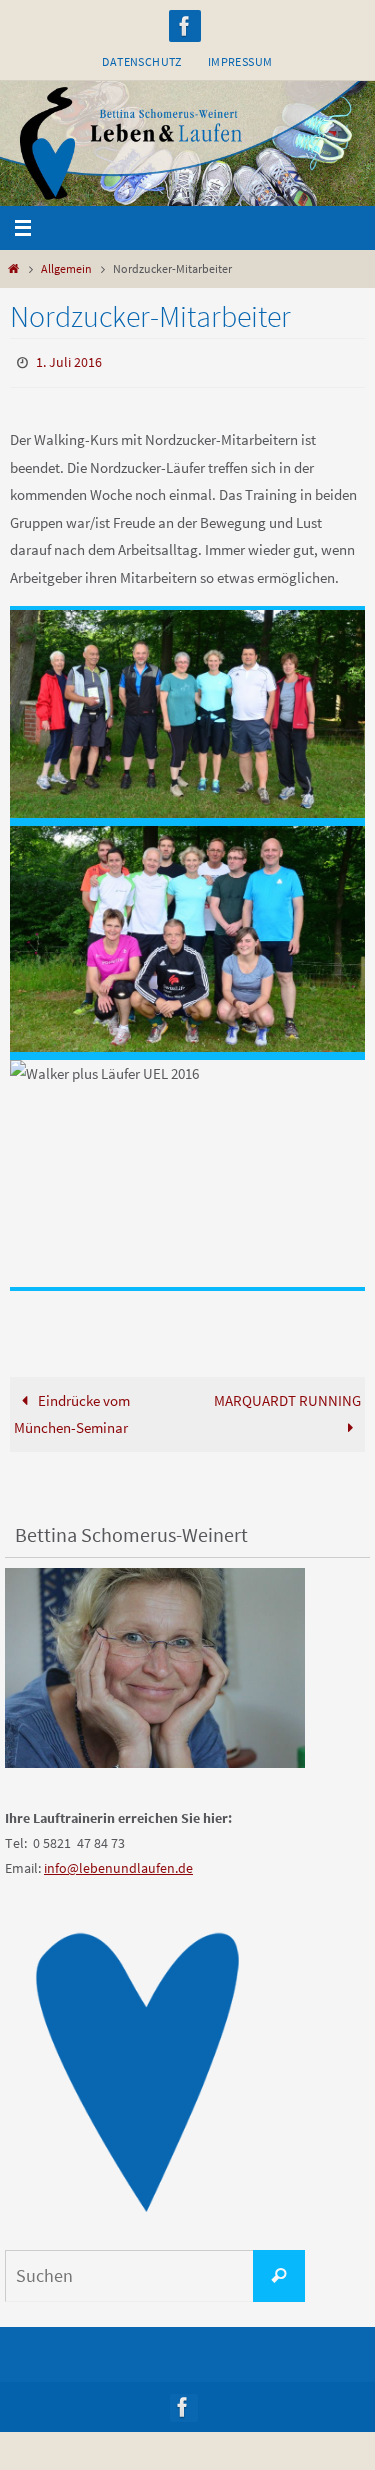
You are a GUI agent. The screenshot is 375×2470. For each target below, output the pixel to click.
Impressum (240, 61)
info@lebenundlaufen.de (118, 1864)
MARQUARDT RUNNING (287, 1395)
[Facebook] (185, 26)
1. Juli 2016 (69, 361)
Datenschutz (141, 61)
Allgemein (66, 268)
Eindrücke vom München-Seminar (72, 1409)
